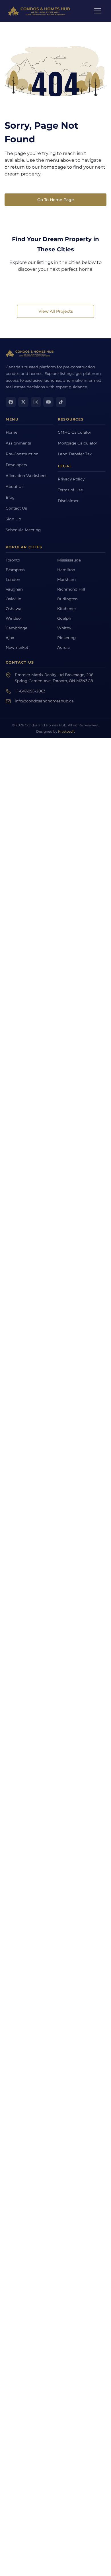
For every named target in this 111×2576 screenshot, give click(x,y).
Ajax (10, 638)
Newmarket (17, 647)
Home (12, 432)
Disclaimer (68, 501)
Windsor (14, 618)
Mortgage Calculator (77, 443)
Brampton (15, 570)
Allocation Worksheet (26, 476)
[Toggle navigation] (98, 11)
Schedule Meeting (23, 530)
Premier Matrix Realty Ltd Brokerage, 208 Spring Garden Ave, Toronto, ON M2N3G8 (54, 678)
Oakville (13, 599)
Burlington (67, 599)
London (13, 579)
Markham (66, 579)
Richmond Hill (71, 589)
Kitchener (67, 609)
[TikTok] (61, 402)
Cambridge (17, 628)
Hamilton (66, 570)
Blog (10, 497)
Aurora (63, 647)
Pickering (66, 638)
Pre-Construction (22, 454)
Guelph (64, 618)
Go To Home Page (56, 200)
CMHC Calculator (74, 432)
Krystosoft (66, 732)
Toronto (13, 560)
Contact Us (16, 508)
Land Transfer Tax (75, 454)
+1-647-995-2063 (30, 691)
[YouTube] (48, 402)
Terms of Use (70, 490)
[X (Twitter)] (23, 402)
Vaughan (14, 589)
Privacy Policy (71, 479)
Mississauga (69, 560)
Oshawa (14, 609)
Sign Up (13, 519)
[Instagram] (36, 402)
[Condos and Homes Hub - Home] (30, 353)
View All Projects (56, 311)
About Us (15, 486)
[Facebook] (11, 402)
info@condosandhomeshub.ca (44, 701)
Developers (16, 465)
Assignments (18, 443)
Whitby (64, 628)
